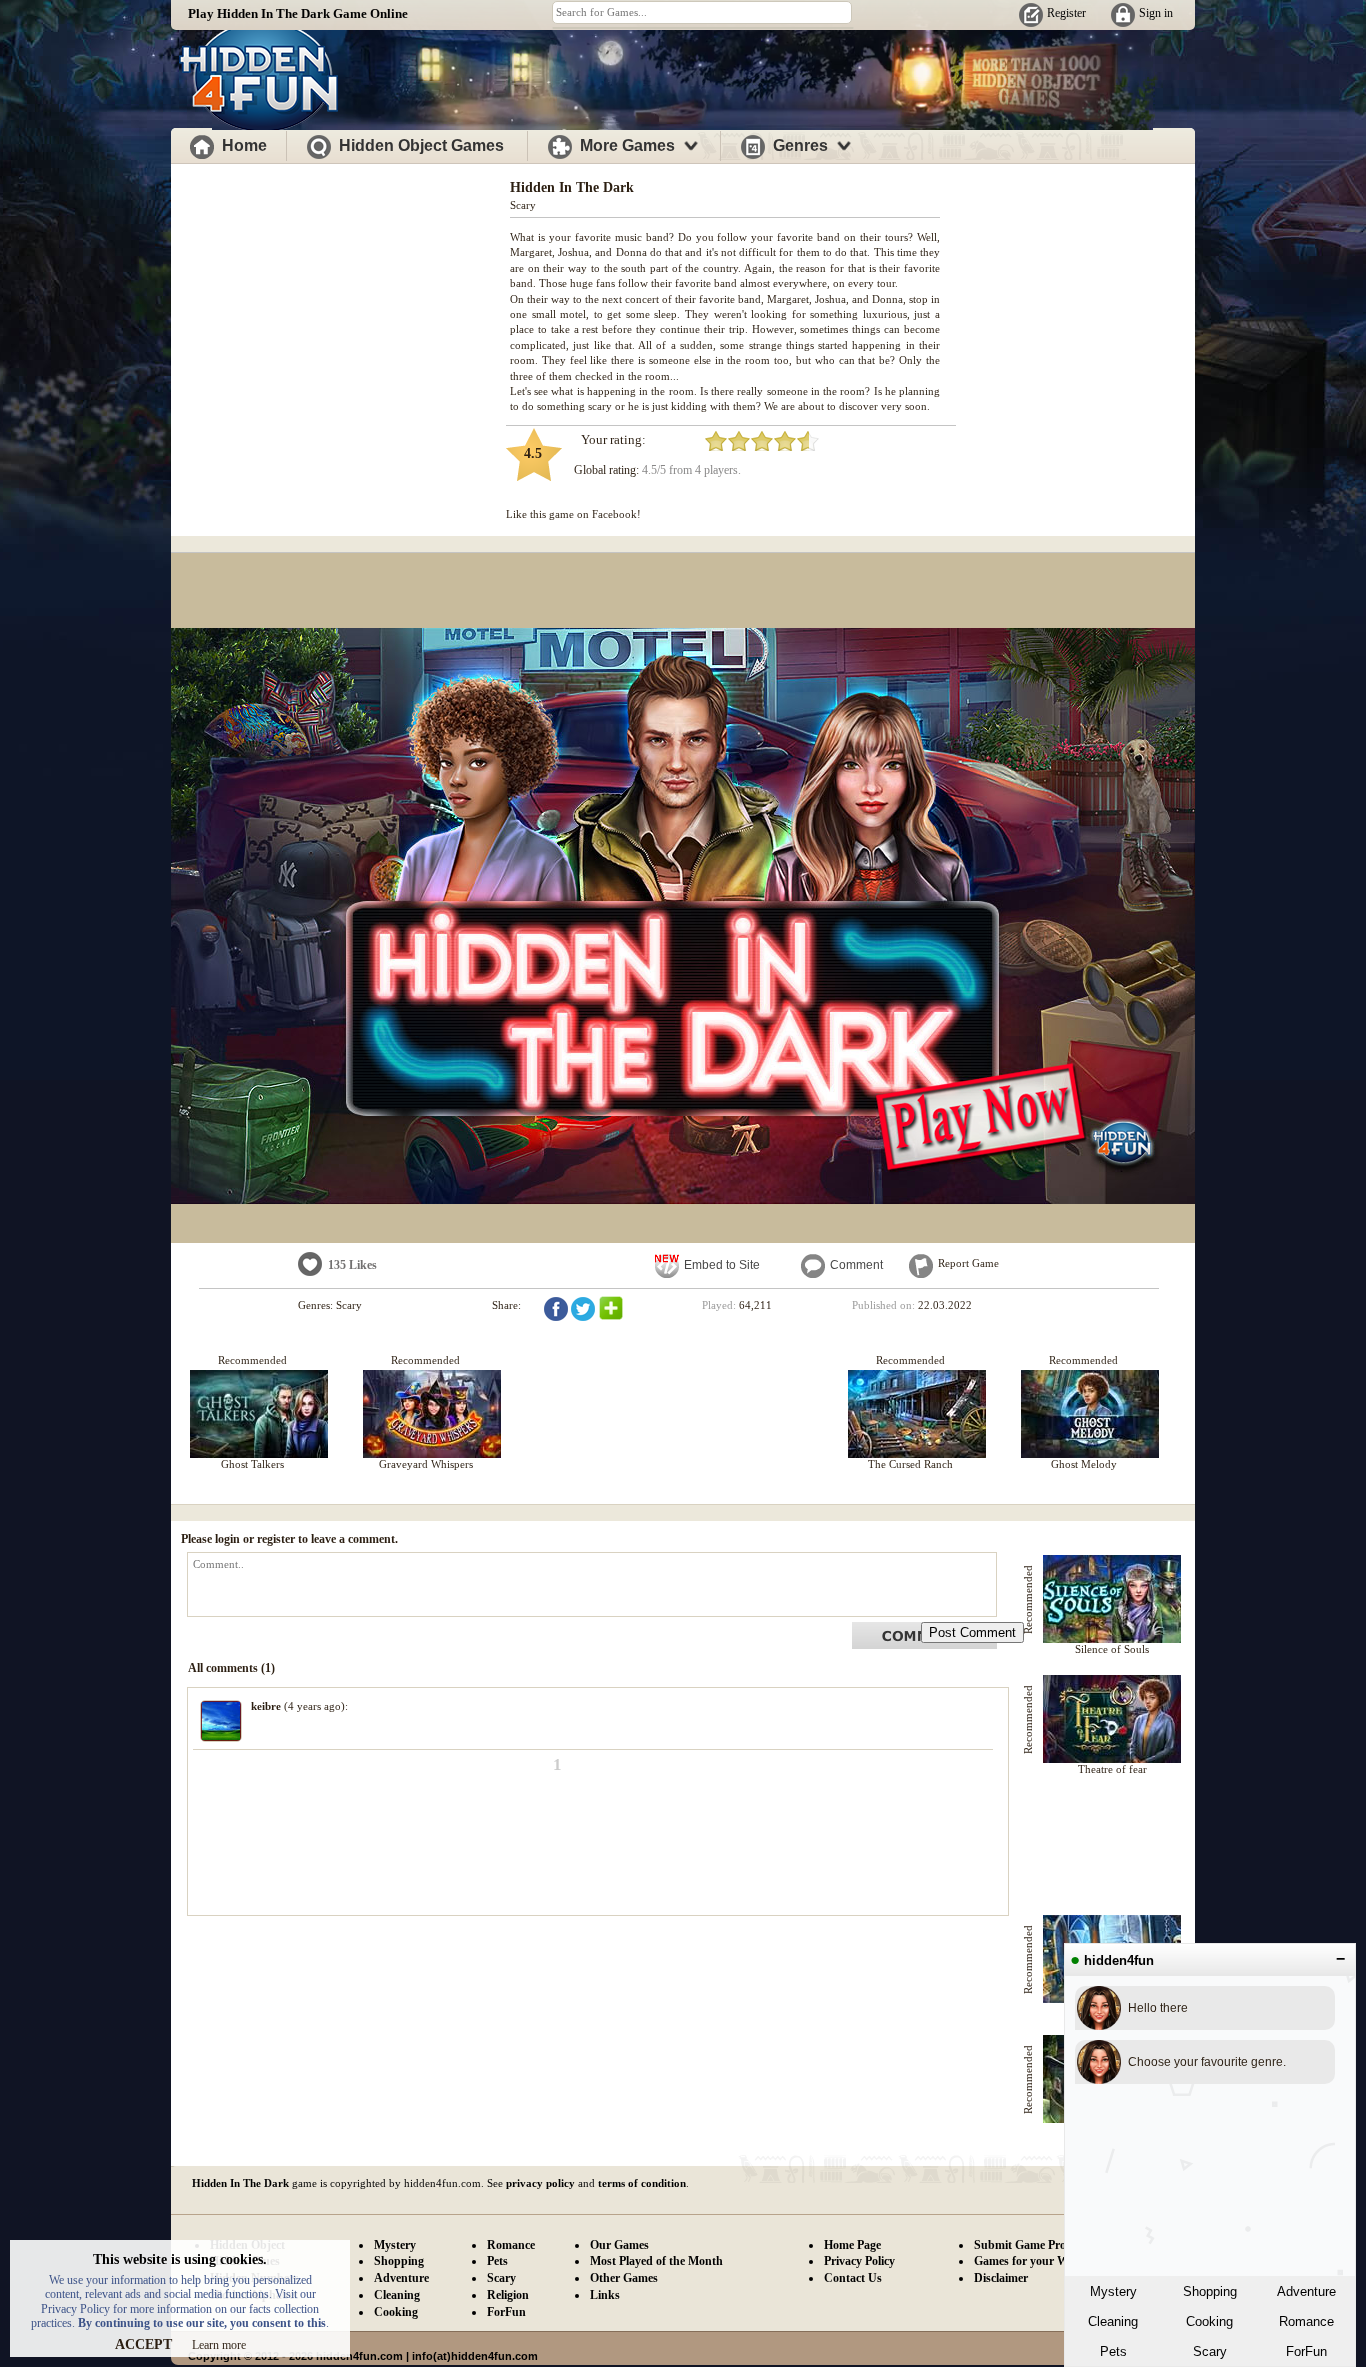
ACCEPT (143, 2344)
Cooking (1209, 2321)
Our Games (619, 2245)
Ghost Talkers (252, 1464)
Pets (1113, 2351)
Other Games (624, 2278)
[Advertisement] (341, 308)
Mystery (1113, 2291)
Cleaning (1113, 2321)
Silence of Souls (1112, 1649)
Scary (1210, 2351)
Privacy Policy (859, 2261)
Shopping (1210, 2291)
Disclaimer (1001, 2278)
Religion (508, 2295)
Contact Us (853, 2278)
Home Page (852, 2245)
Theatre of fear (1112, 1769)
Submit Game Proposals (1036, 2245)
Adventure (1306, 2291)
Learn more (219, 2345)
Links (605, 2295)
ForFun (1306, 2351)
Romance (1306, 2321)
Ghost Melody (1084, 1464)
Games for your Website (1035, 2261)
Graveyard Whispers (426, 1464)
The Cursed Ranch (910, 1464)
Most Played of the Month (656, 2261)
